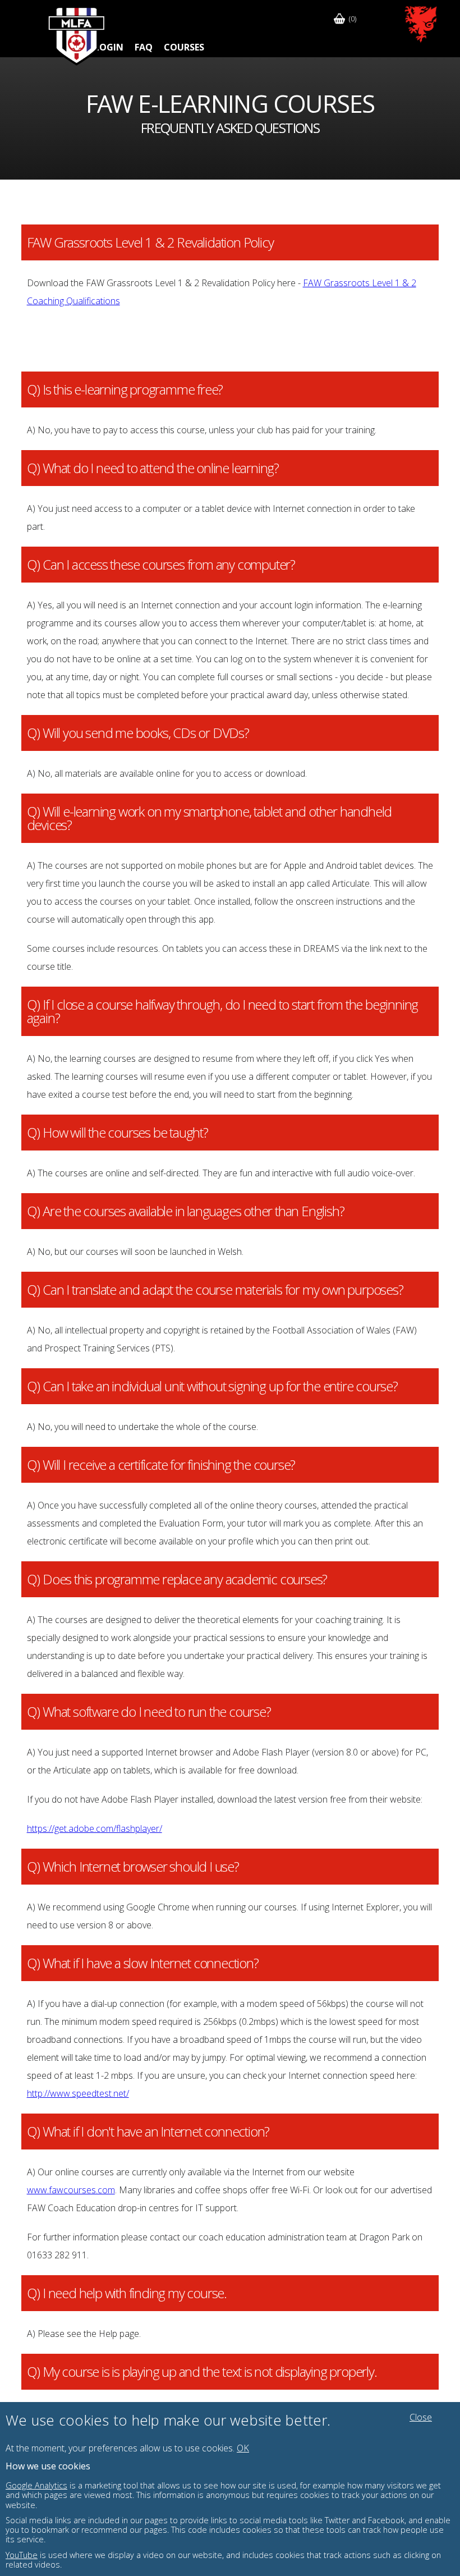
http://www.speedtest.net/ (78, 2093)
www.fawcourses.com (71, 2190)
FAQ (144, 47)
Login (109, 47)
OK (243, 2448)
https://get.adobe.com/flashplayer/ (95, 1828)
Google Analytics (36, 2485)
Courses (184, 47)
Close (421, 2417)
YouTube (22, 2555)
